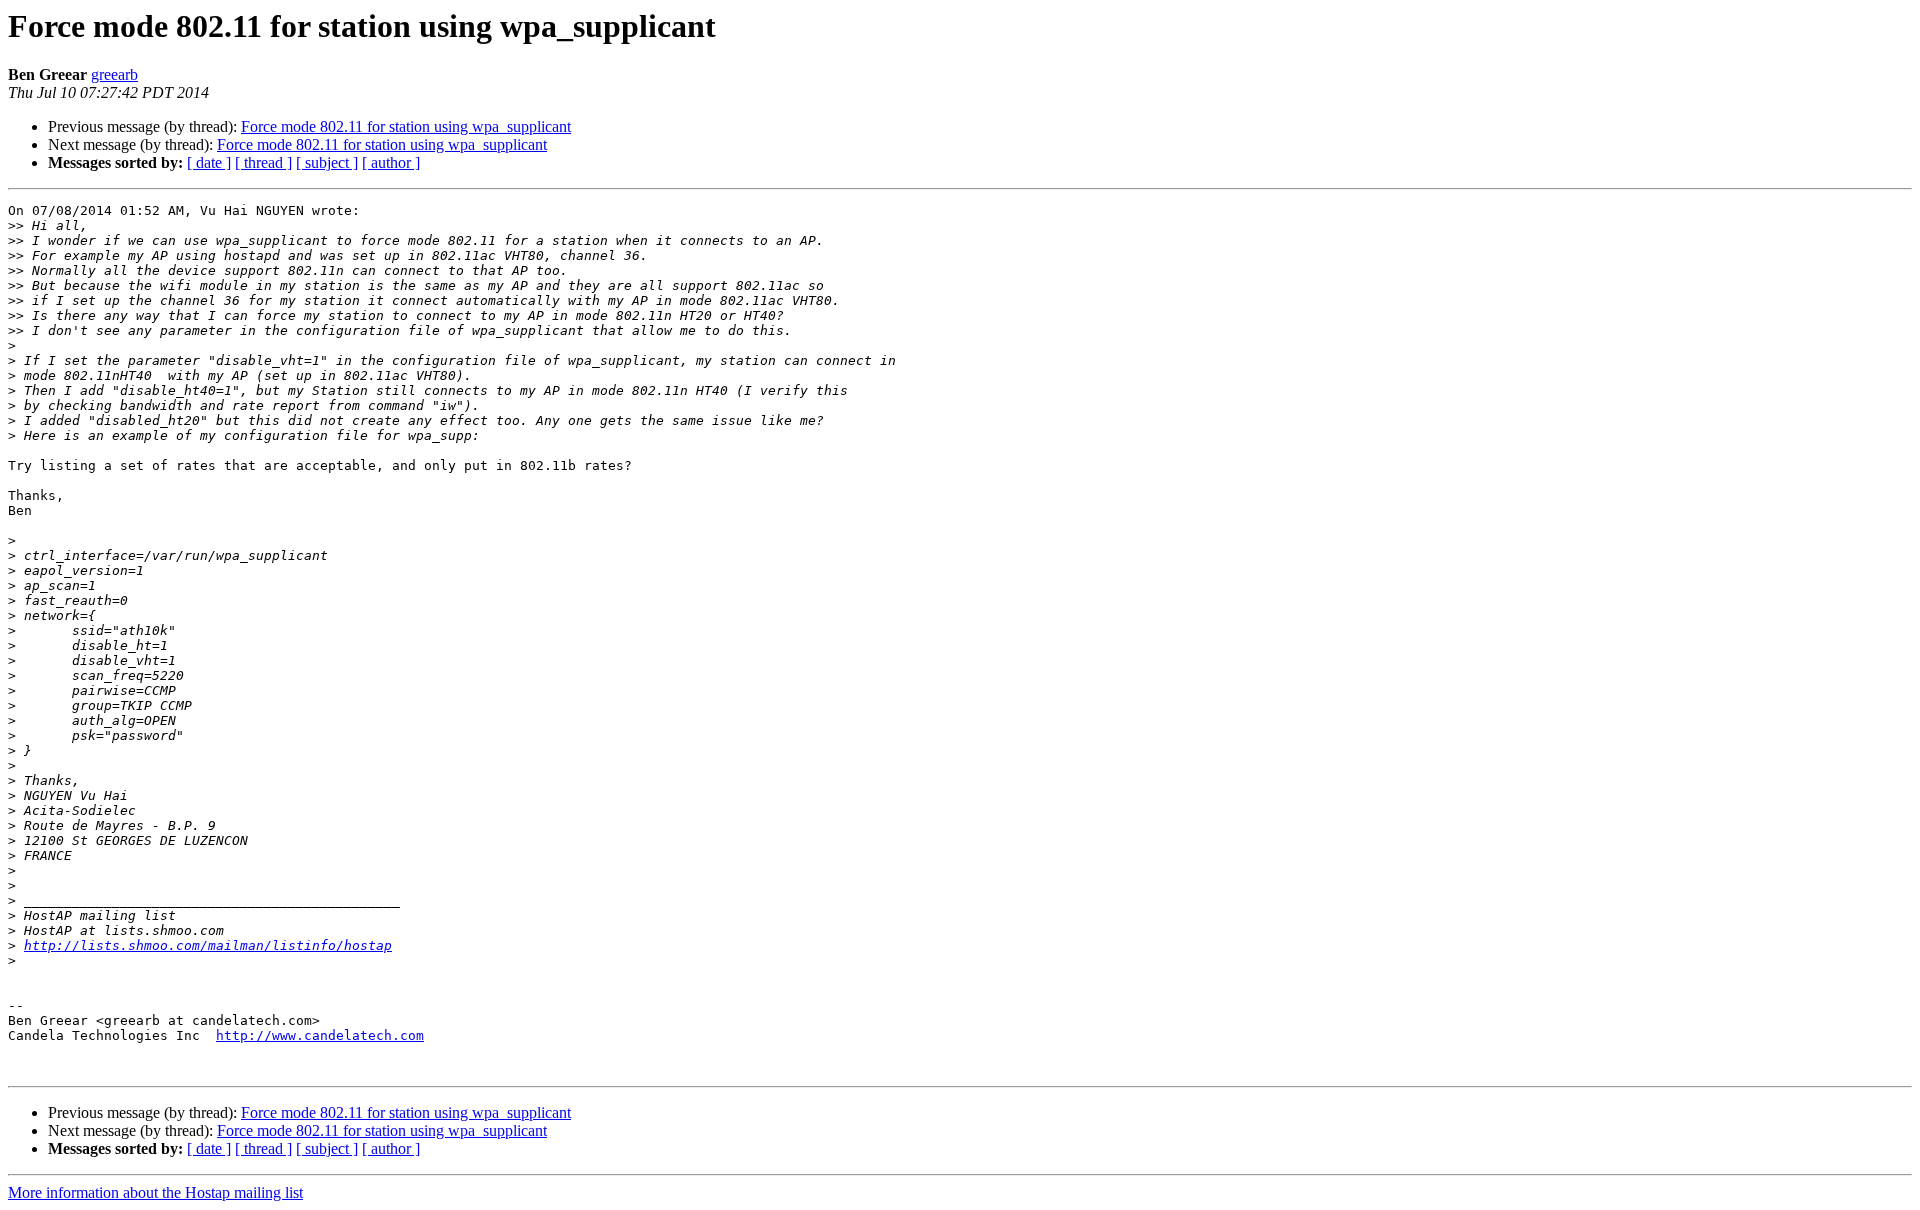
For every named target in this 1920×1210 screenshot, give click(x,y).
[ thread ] (263, 162)
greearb (114, 74)
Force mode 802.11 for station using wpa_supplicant (406, 126)
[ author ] (391, 162)
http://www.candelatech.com (320, 1035)
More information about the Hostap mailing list (155, 1192)
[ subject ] (327, 162)
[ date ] (209, 162)
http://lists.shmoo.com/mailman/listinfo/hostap (208, 945)
